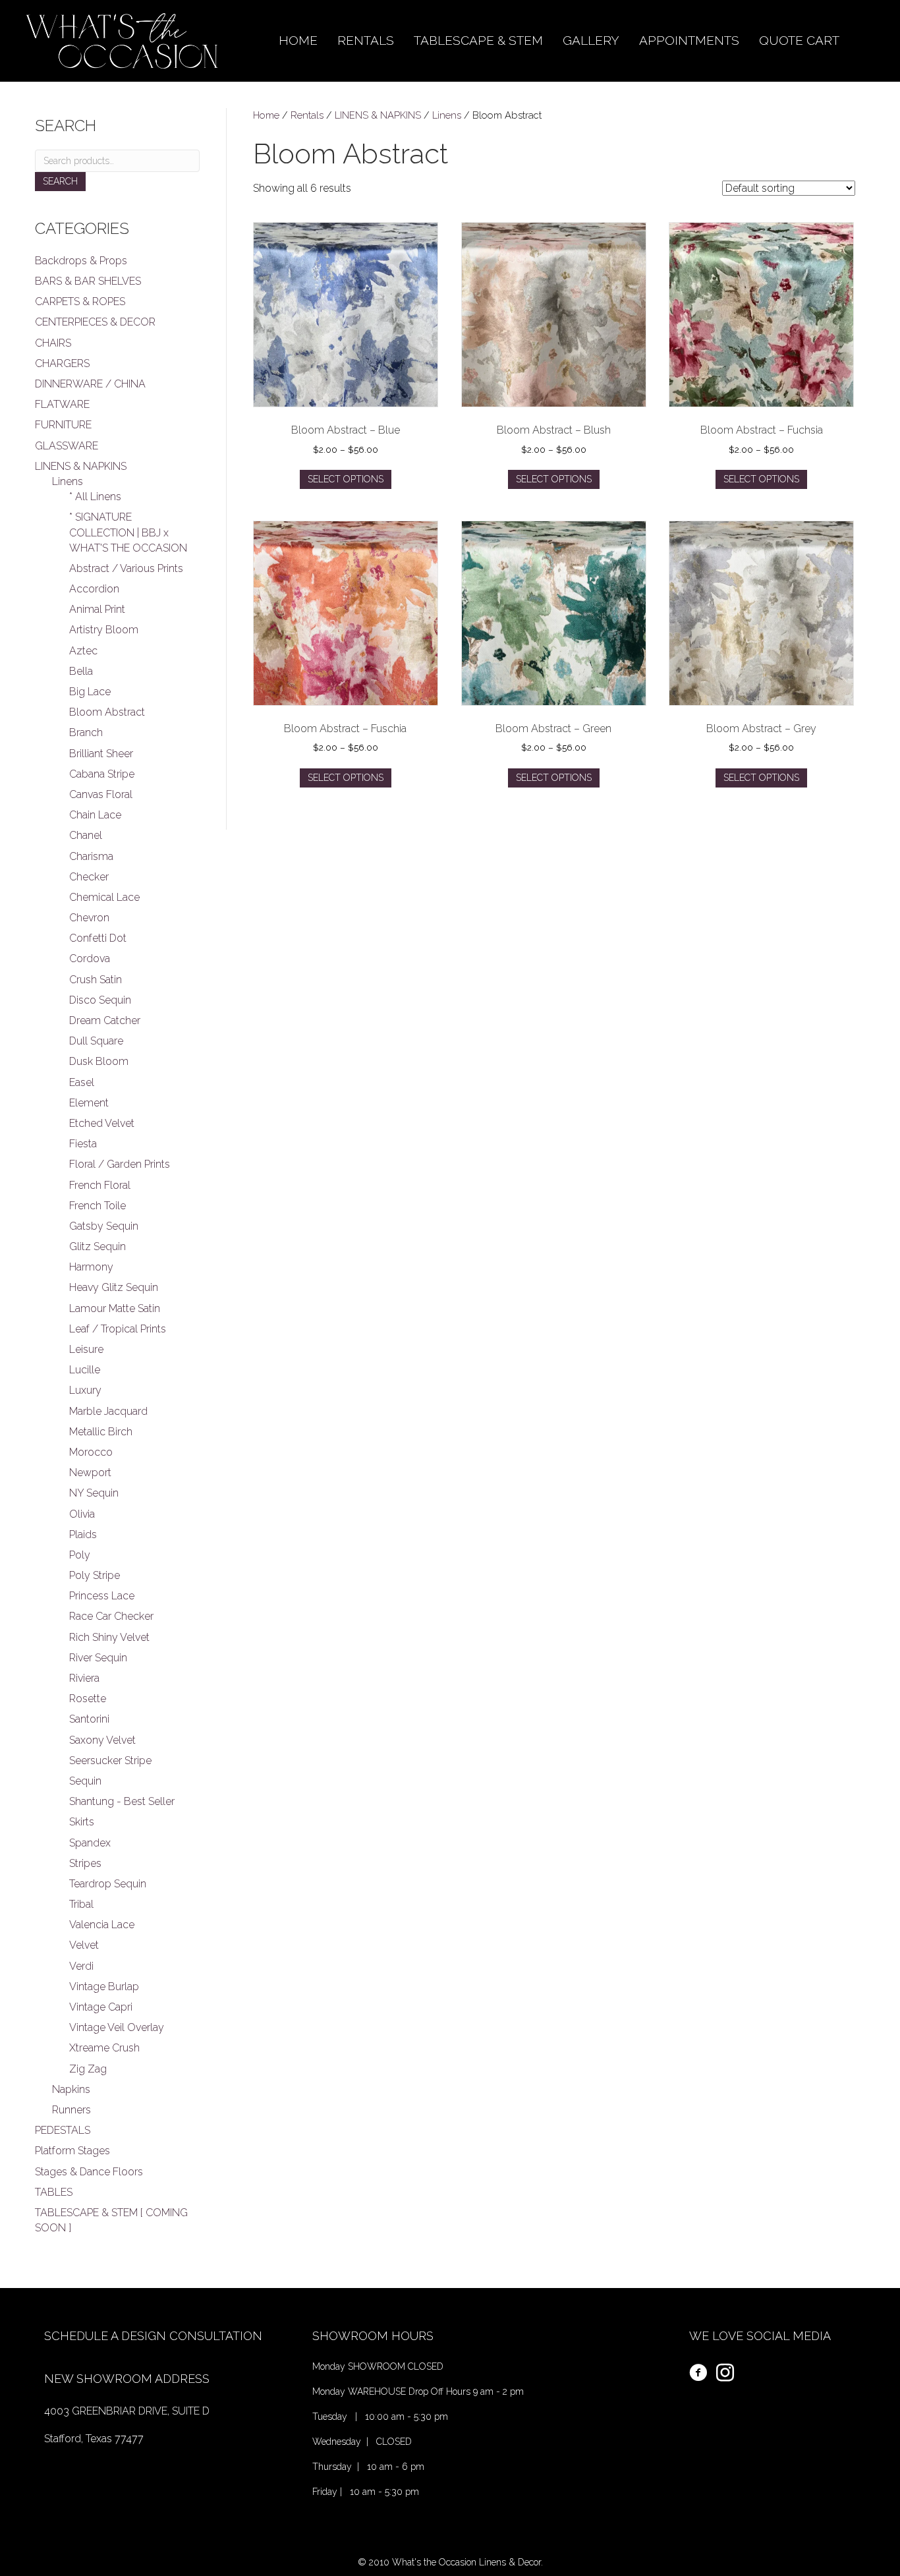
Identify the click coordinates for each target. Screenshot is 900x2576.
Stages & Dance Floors (89, 2172)
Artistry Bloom (104, 630)
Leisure (86, 1349)
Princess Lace (102, 1596)
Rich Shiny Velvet (109, 1637)
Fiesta (83, 1144)
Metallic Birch (101, 1432)
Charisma (91, 856)
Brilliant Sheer (101, 754)
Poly (80, 1555)
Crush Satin (96, 980)
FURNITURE (63, 425)
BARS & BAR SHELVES (88, 281)
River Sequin (98, 1658)
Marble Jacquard (108, 1411)
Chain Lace (95, 815)
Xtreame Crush (104, 2048)
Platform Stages (72, 2151)
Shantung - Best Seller (122, 1801)
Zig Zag (88, 2069)
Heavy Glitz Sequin (114, 1287)
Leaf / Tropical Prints (118, 1329)
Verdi (81, 1966)
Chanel (86, 835)
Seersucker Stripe (110, 1760)
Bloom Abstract (107, 712)
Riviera (84, 1678)
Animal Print (97, 609)
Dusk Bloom (99, 1061)
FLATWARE (62, 404)
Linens (447, 115)
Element (89, 1103)
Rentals (307, 115)
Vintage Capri (101, 2007)
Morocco (91, 1452)
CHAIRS (53, 343)
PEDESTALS (63, 2130)
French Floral (100, 1185)
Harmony (91, 1267)
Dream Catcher (105, 1020)
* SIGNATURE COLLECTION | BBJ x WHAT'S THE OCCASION (128, 532)
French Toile (98, 1206)
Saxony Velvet (102, 1740)
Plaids (83, 1534)
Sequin (85, 1781)
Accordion (94, 589)
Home (266, 115)
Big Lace (90, 692)
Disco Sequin (100, 1000)
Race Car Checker (111, 1616)
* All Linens (95, 497)
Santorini (89, 1719)
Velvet (84, 1945)
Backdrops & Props (81, 261)
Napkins (71, 2089)
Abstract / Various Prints (126, 568)
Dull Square (96, 1041)
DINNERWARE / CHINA (90, 384)
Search (60, 181)
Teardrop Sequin (108, 1884)
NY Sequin (94, 1493)
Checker (89, 877)
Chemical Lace (104, 897)
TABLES (54, 2192)
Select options (346, 479)
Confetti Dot (98, 938)
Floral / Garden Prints (120, 1164)
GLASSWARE (67, 446)
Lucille (85, 1370)
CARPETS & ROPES (80, 301)
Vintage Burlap (104, 1987)
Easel (82, 1082)
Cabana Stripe (102, 774)
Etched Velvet (102, 1123)
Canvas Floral (101, 794)
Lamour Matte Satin (115, 1308)
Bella (81, 671)
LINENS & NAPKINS (378, 115)
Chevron (89, 918)
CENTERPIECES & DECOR (95, 322)
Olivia (82, 1514)
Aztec (83, 651)
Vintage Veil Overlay (117, 2027)
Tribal (81, 1904)
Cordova (90, 959)
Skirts (82, 1822)
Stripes (85, 1863)
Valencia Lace (102, 1925)
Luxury (85, 1390)
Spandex (90, 1843)
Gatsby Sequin (104, 1226)
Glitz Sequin (98, 1246)
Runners (71, 2110)
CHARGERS (62, 363)
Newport (90, 1473)
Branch (86, 732)
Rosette (88, 1699)
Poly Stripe (95, 1575)
